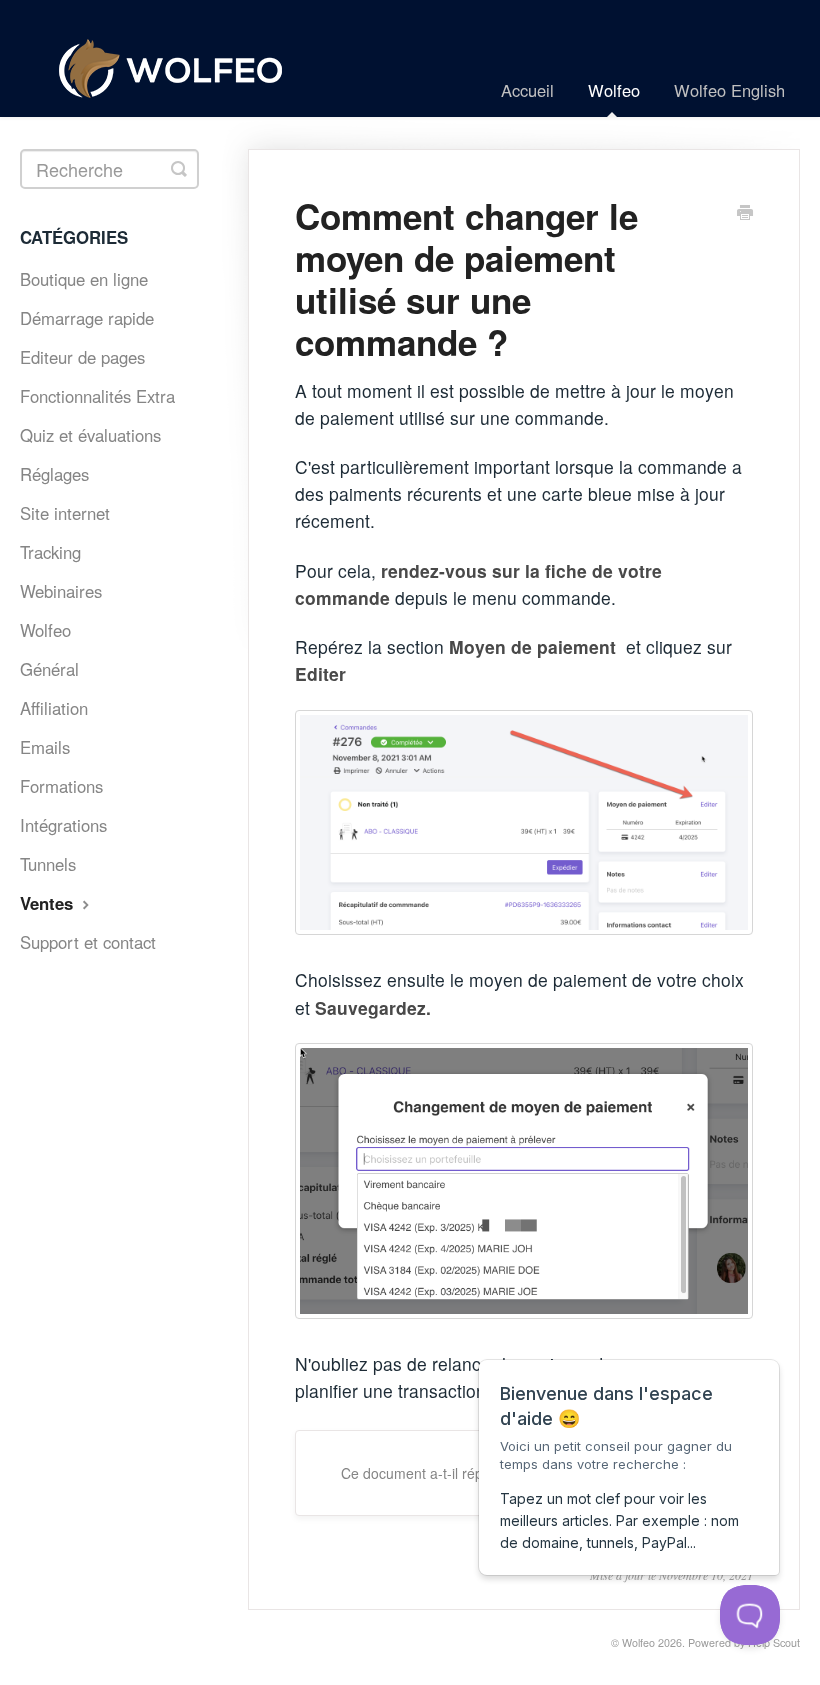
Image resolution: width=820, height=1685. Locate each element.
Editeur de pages (82, 357)
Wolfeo (614, 90)
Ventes (49, 903)
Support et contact (88, 942)
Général (49, 669)
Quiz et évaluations (90, 435)
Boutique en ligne (84, 279)
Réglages (54, 474)
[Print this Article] (745, 214)
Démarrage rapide (87, 318)
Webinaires (61, 591)
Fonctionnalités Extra (97, 396)
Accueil (527, 90)
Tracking (50, 552)
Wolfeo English (729, 90)
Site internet (65, 513)
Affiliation (54, 708)
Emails (45, 747)
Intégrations (63, 825)
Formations (61, 786)
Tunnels (48, 864)
